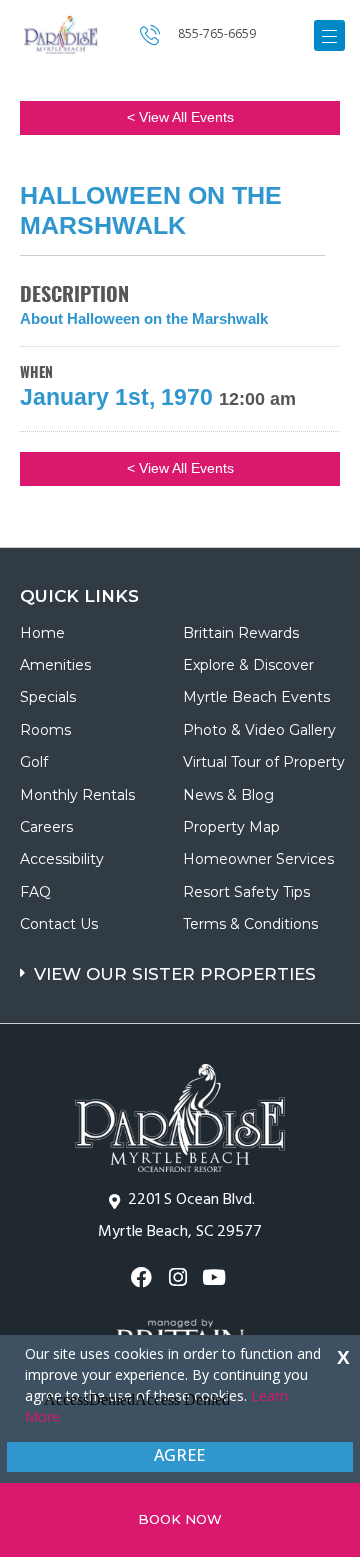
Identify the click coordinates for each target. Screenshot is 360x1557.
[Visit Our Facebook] (143, 1277)
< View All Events (180, 117)
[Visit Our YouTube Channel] (216, 1277)
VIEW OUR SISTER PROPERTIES (175, 974)
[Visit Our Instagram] (179, 1277)
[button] (182, 964)
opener (329, 35)
